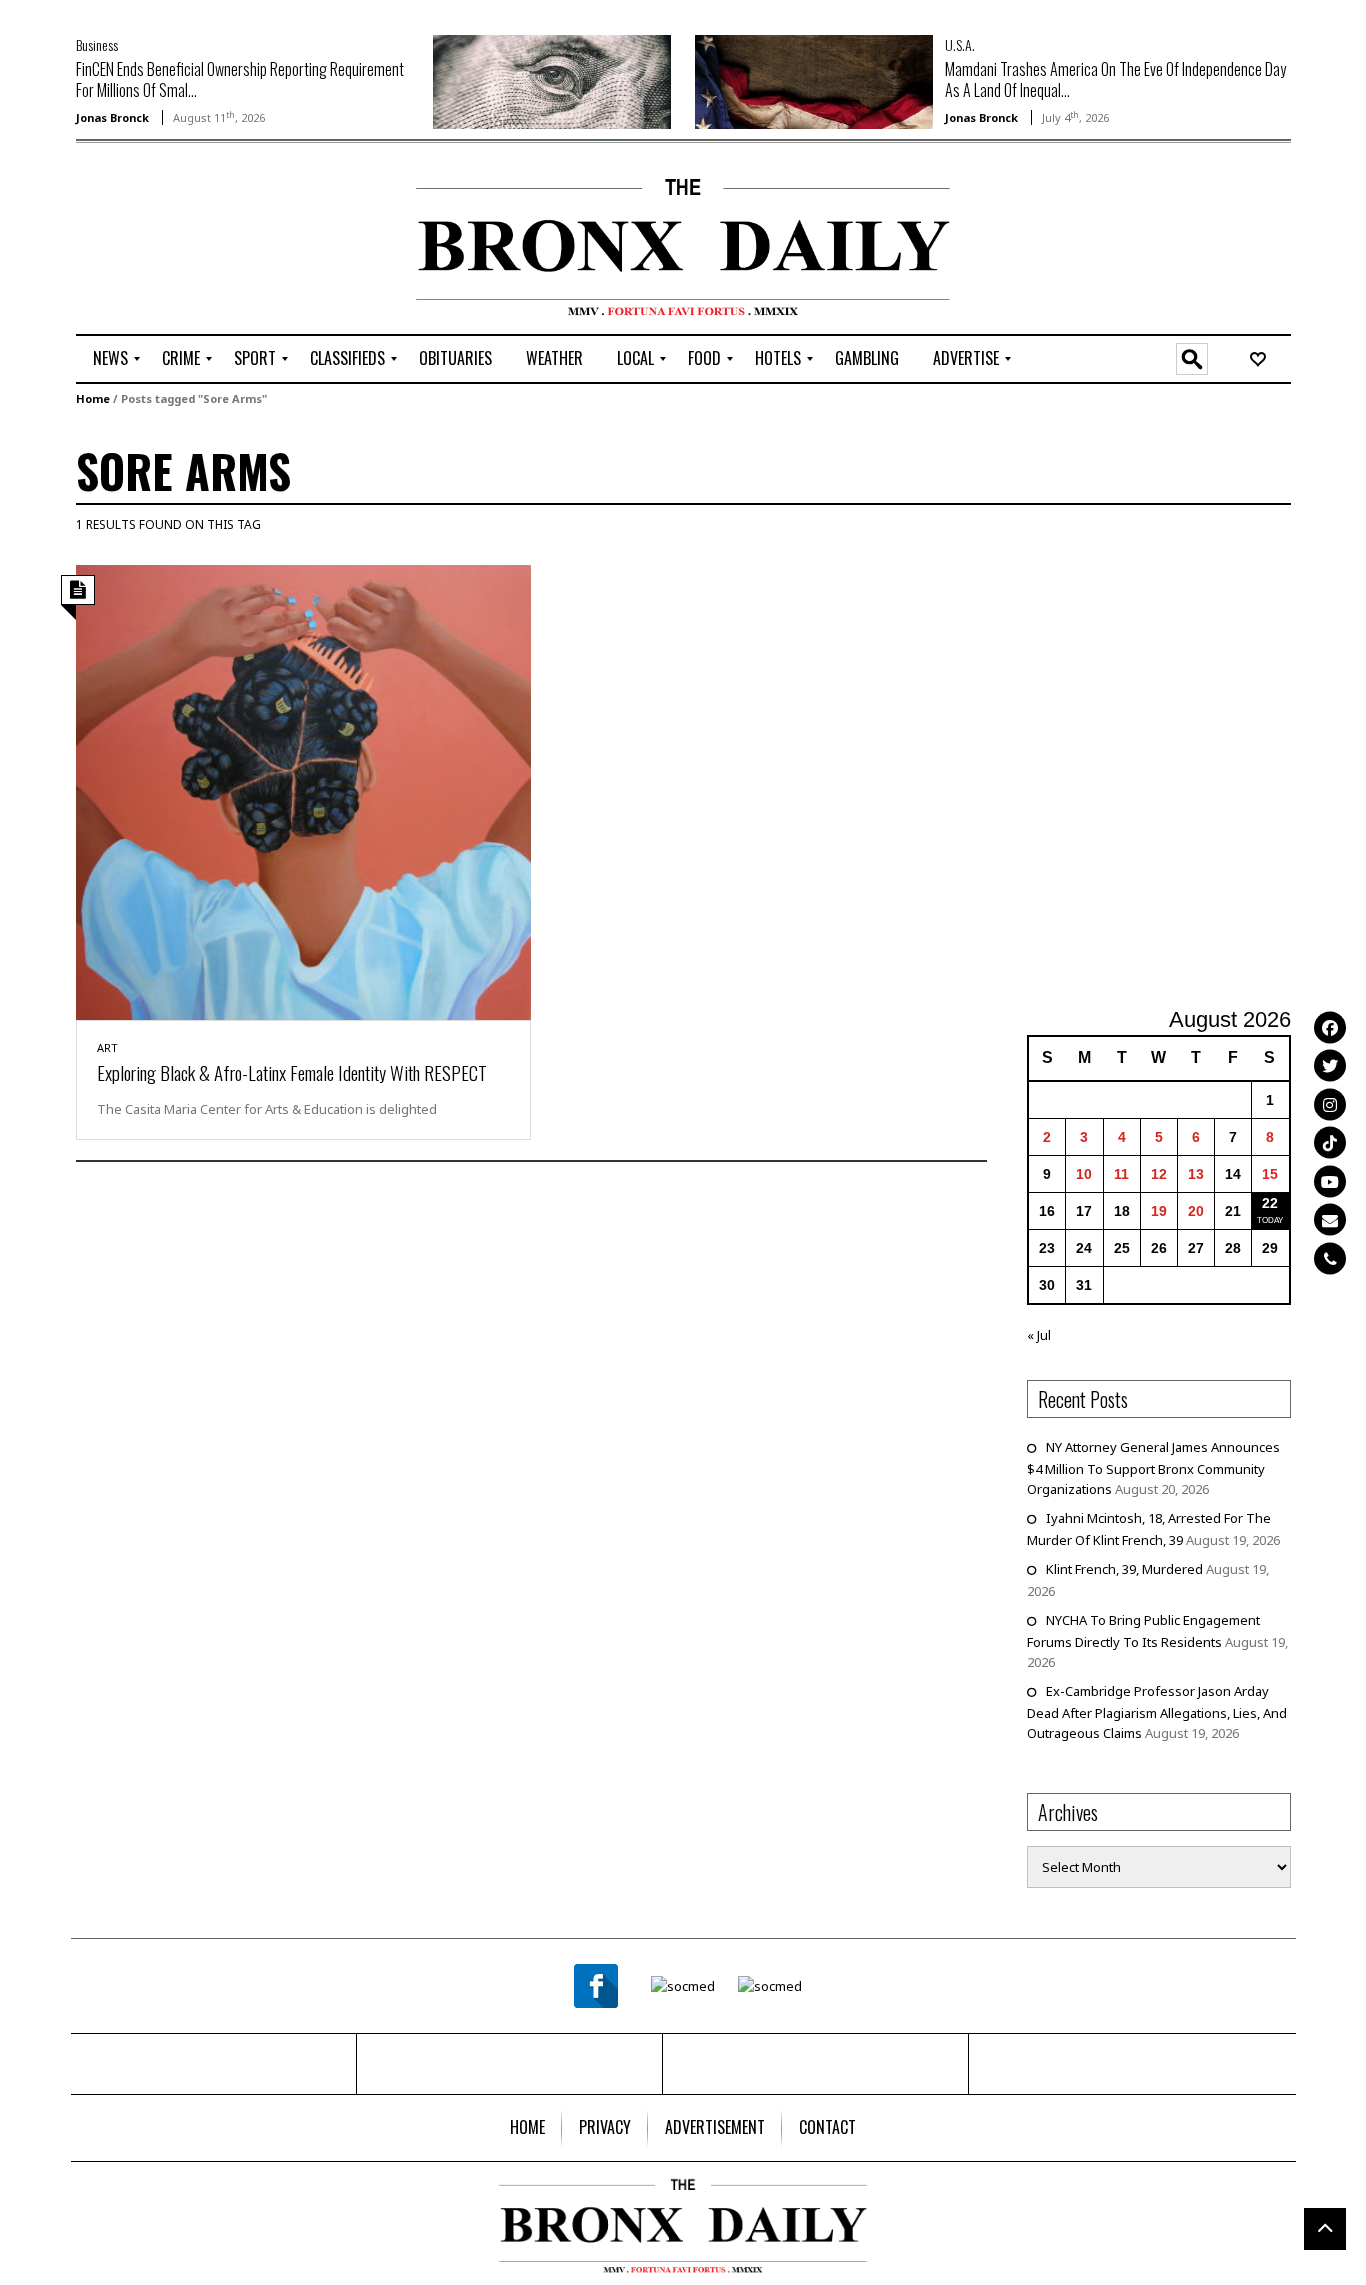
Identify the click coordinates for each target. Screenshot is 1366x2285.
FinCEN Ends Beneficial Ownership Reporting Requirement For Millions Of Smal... (240, 79)
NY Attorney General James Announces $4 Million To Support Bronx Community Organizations (1153, 1468)
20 (1196, 1211)
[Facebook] (1330, 1027)
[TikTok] (1330, 1143)
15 (1270, 1174)
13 (1196, 1174)
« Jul (1039, 1335)
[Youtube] (1330, 1181)
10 (1084, 1174)
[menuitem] (110, 359)
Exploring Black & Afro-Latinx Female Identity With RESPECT (292, 1072)
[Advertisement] (193, 241)
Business (97, 44)
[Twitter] (1330, 1066)
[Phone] (1330, 1258)
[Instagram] (1330, 1104)
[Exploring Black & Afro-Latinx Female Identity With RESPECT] (304, 791)
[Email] (1330, 1220)
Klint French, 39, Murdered (1124, 1569)
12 (1159, 1174)
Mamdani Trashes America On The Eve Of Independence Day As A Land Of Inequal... (1115, 79)
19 (1159, 1211)
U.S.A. (960, 44)
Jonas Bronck (112, 117)
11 (1121, 1174)
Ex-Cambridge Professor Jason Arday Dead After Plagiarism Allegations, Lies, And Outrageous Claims (1157, 1712)
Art (107, 1047)
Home (93, 398)
